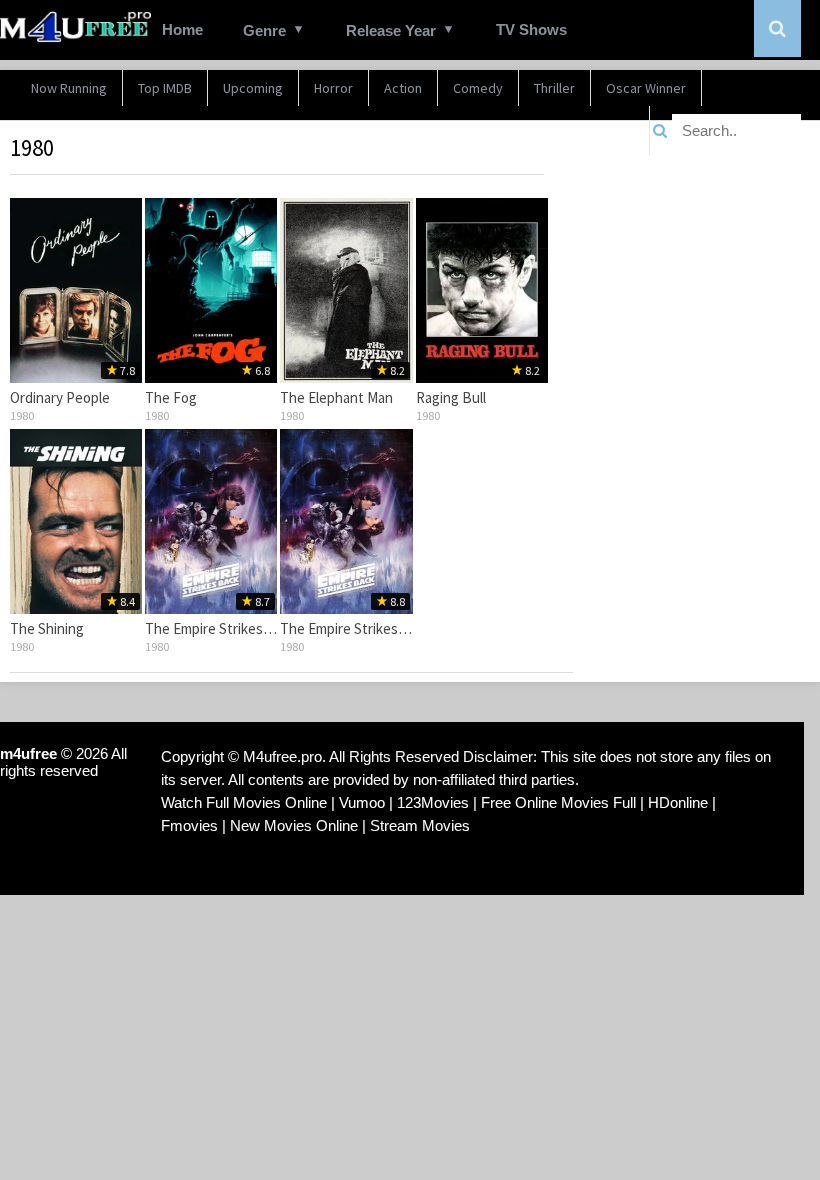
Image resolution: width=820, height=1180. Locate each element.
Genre (264, 30)
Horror (333, 88)
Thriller (554, 88)
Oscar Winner (646, 88)
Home (182, 29)
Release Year (391, 30)
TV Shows (531, 29)
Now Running (69, 88)
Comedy (478, 88)
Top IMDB (165, 88)
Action (403, 88)
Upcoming (253, 88)
